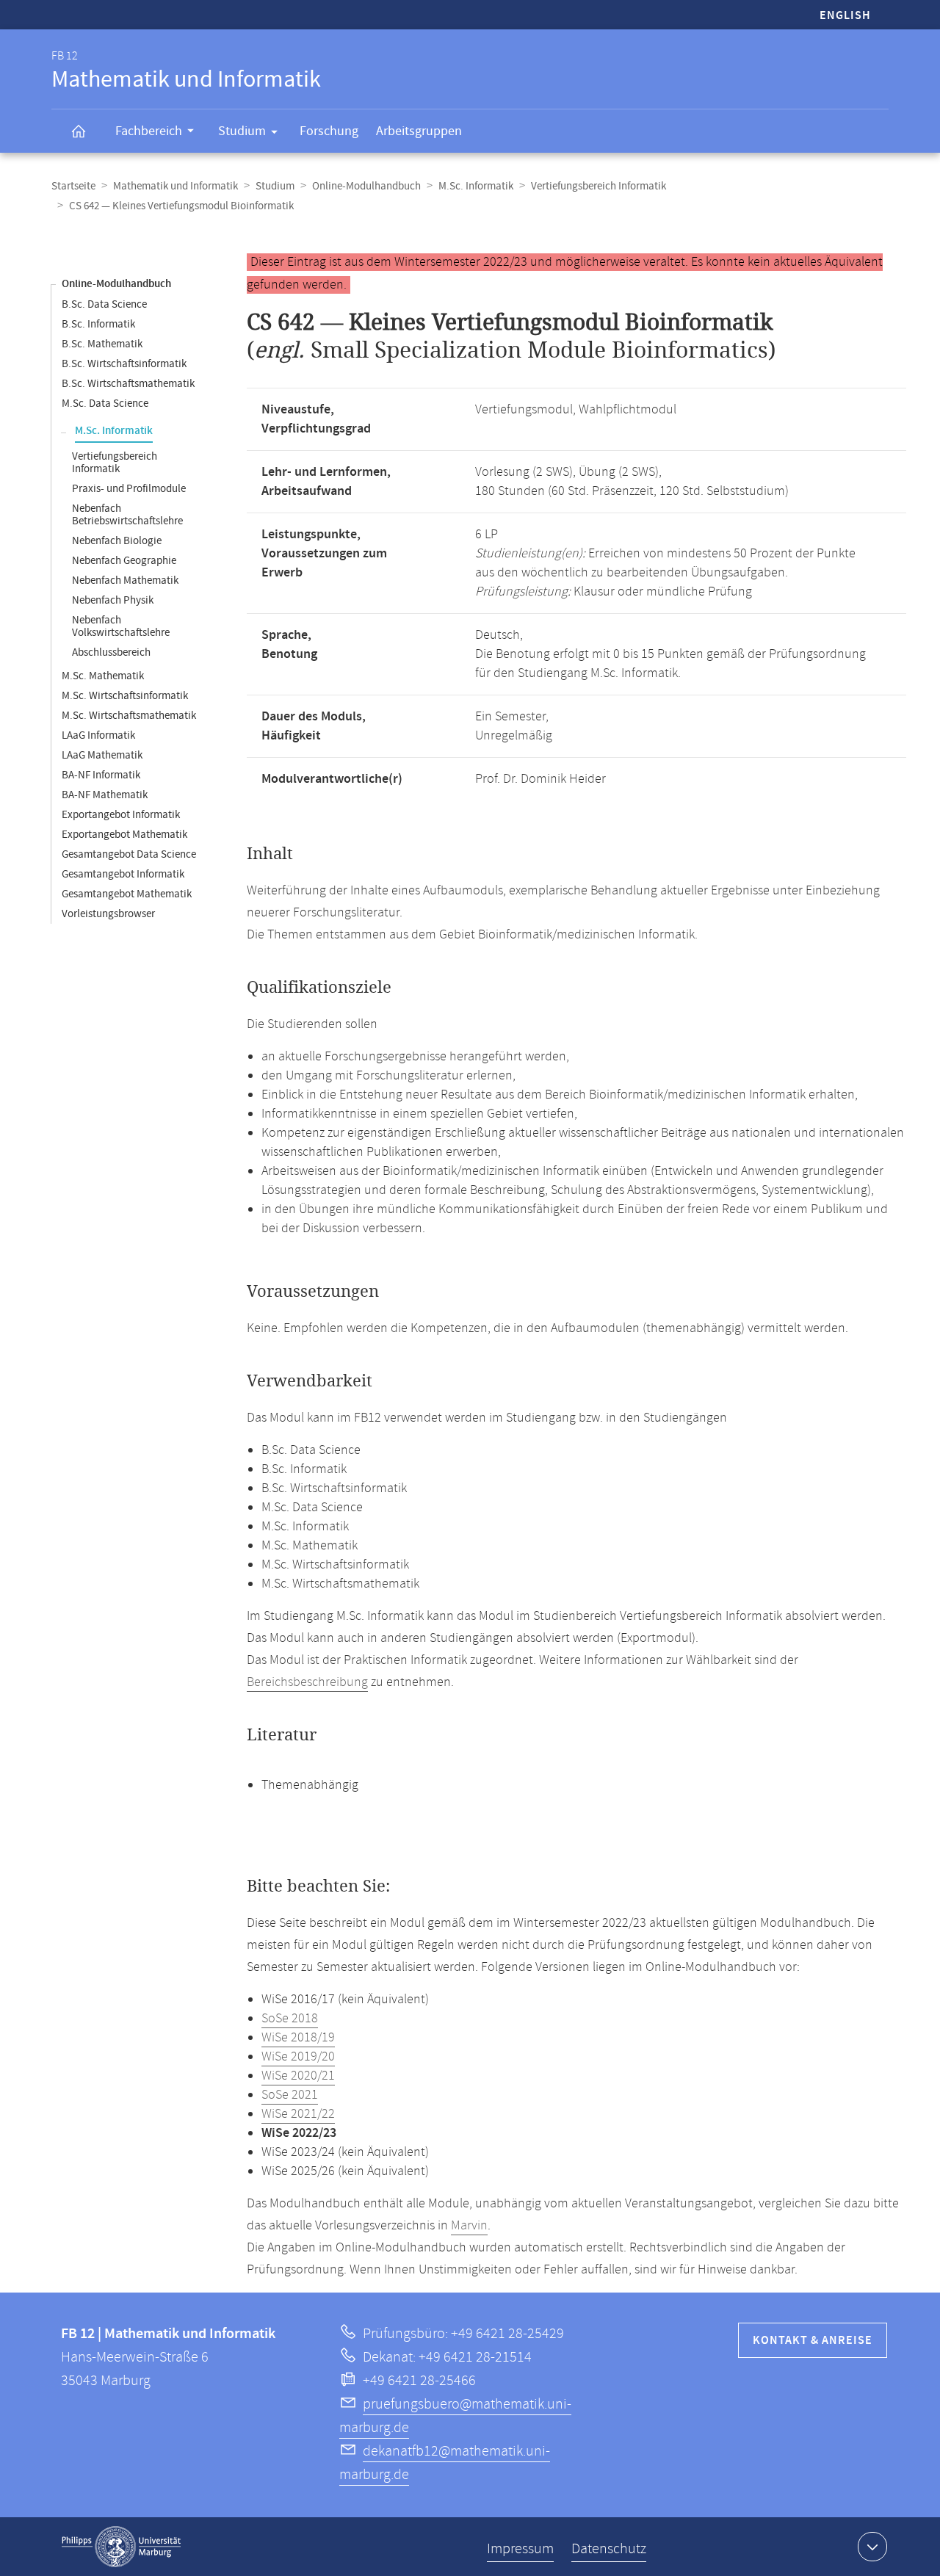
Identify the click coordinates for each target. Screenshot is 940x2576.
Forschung (329, 131)
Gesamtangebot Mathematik (127, 894)
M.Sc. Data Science (105, 404)
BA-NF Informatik (101, 775)
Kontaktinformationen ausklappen (872, 2547)
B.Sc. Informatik (98, 324)
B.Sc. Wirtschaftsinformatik (124, 364)
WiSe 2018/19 (298, 2038)
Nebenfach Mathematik (125, 580)
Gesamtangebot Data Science (129, 854)
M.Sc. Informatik (476, 186)
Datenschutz (609, 2549)
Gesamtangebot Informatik (123, 874)
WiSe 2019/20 (298, 2057)
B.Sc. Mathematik (102, 344)
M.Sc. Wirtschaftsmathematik (129, 716)
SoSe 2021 (290, 2095)
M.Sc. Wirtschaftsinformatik (125, 696)
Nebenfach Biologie (117, 541)
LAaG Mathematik (102, 755)
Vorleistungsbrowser (108, 914)
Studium (242, 131)
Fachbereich (149, 131)
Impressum (520, 2549)
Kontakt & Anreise (813, 2341)
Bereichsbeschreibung (307, 1682)
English (845, 16)
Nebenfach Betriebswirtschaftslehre (127, 515)
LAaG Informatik (98, 735)
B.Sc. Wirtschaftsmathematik (128, 384)
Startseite (73, 186)
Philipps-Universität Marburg (121, 2547)
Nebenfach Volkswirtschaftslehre (121, 626)
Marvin (469, 2226)
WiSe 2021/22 (298, 2114)
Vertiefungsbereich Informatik (599, 186)
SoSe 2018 (290, 2019)
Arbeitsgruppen (419, 131)
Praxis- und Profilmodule (129, 489)
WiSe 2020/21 (298, 2076)
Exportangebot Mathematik (124, 835)
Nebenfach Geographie (124, 561)
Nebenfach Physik (113, 600)
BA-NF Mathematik (105, 795)
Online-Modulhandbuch (366, 186)
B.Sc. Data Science (104, 304)
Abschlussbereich (111, 652)
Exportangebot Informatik (121, 815)
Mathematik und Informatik (176, 186)
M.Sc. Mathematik (103, 676)
